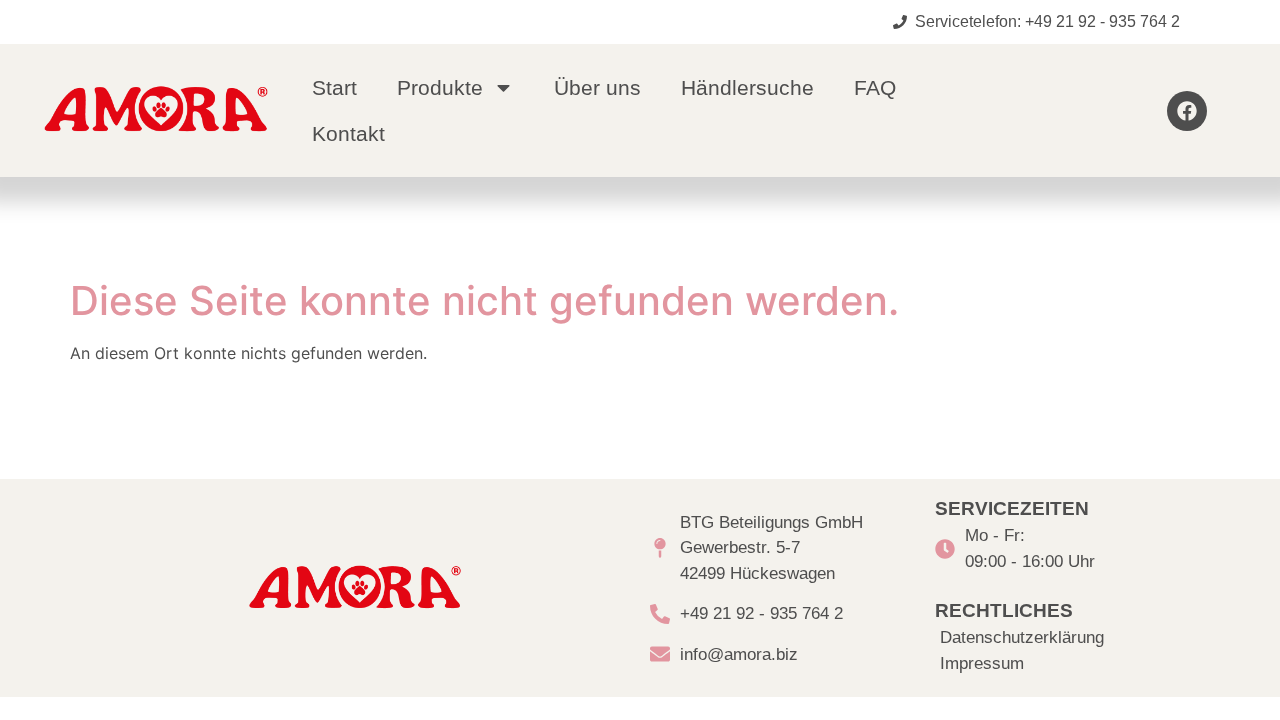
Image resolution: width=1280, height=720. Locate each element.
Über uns (597, 87)
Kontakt (348, 133)
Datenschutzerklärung (1022, 637)
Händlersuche (747, 87)
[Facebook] (1187, 111)
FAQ (875, 87)
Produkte (440, 87)
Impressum (982, 663)
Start (334, 87)
